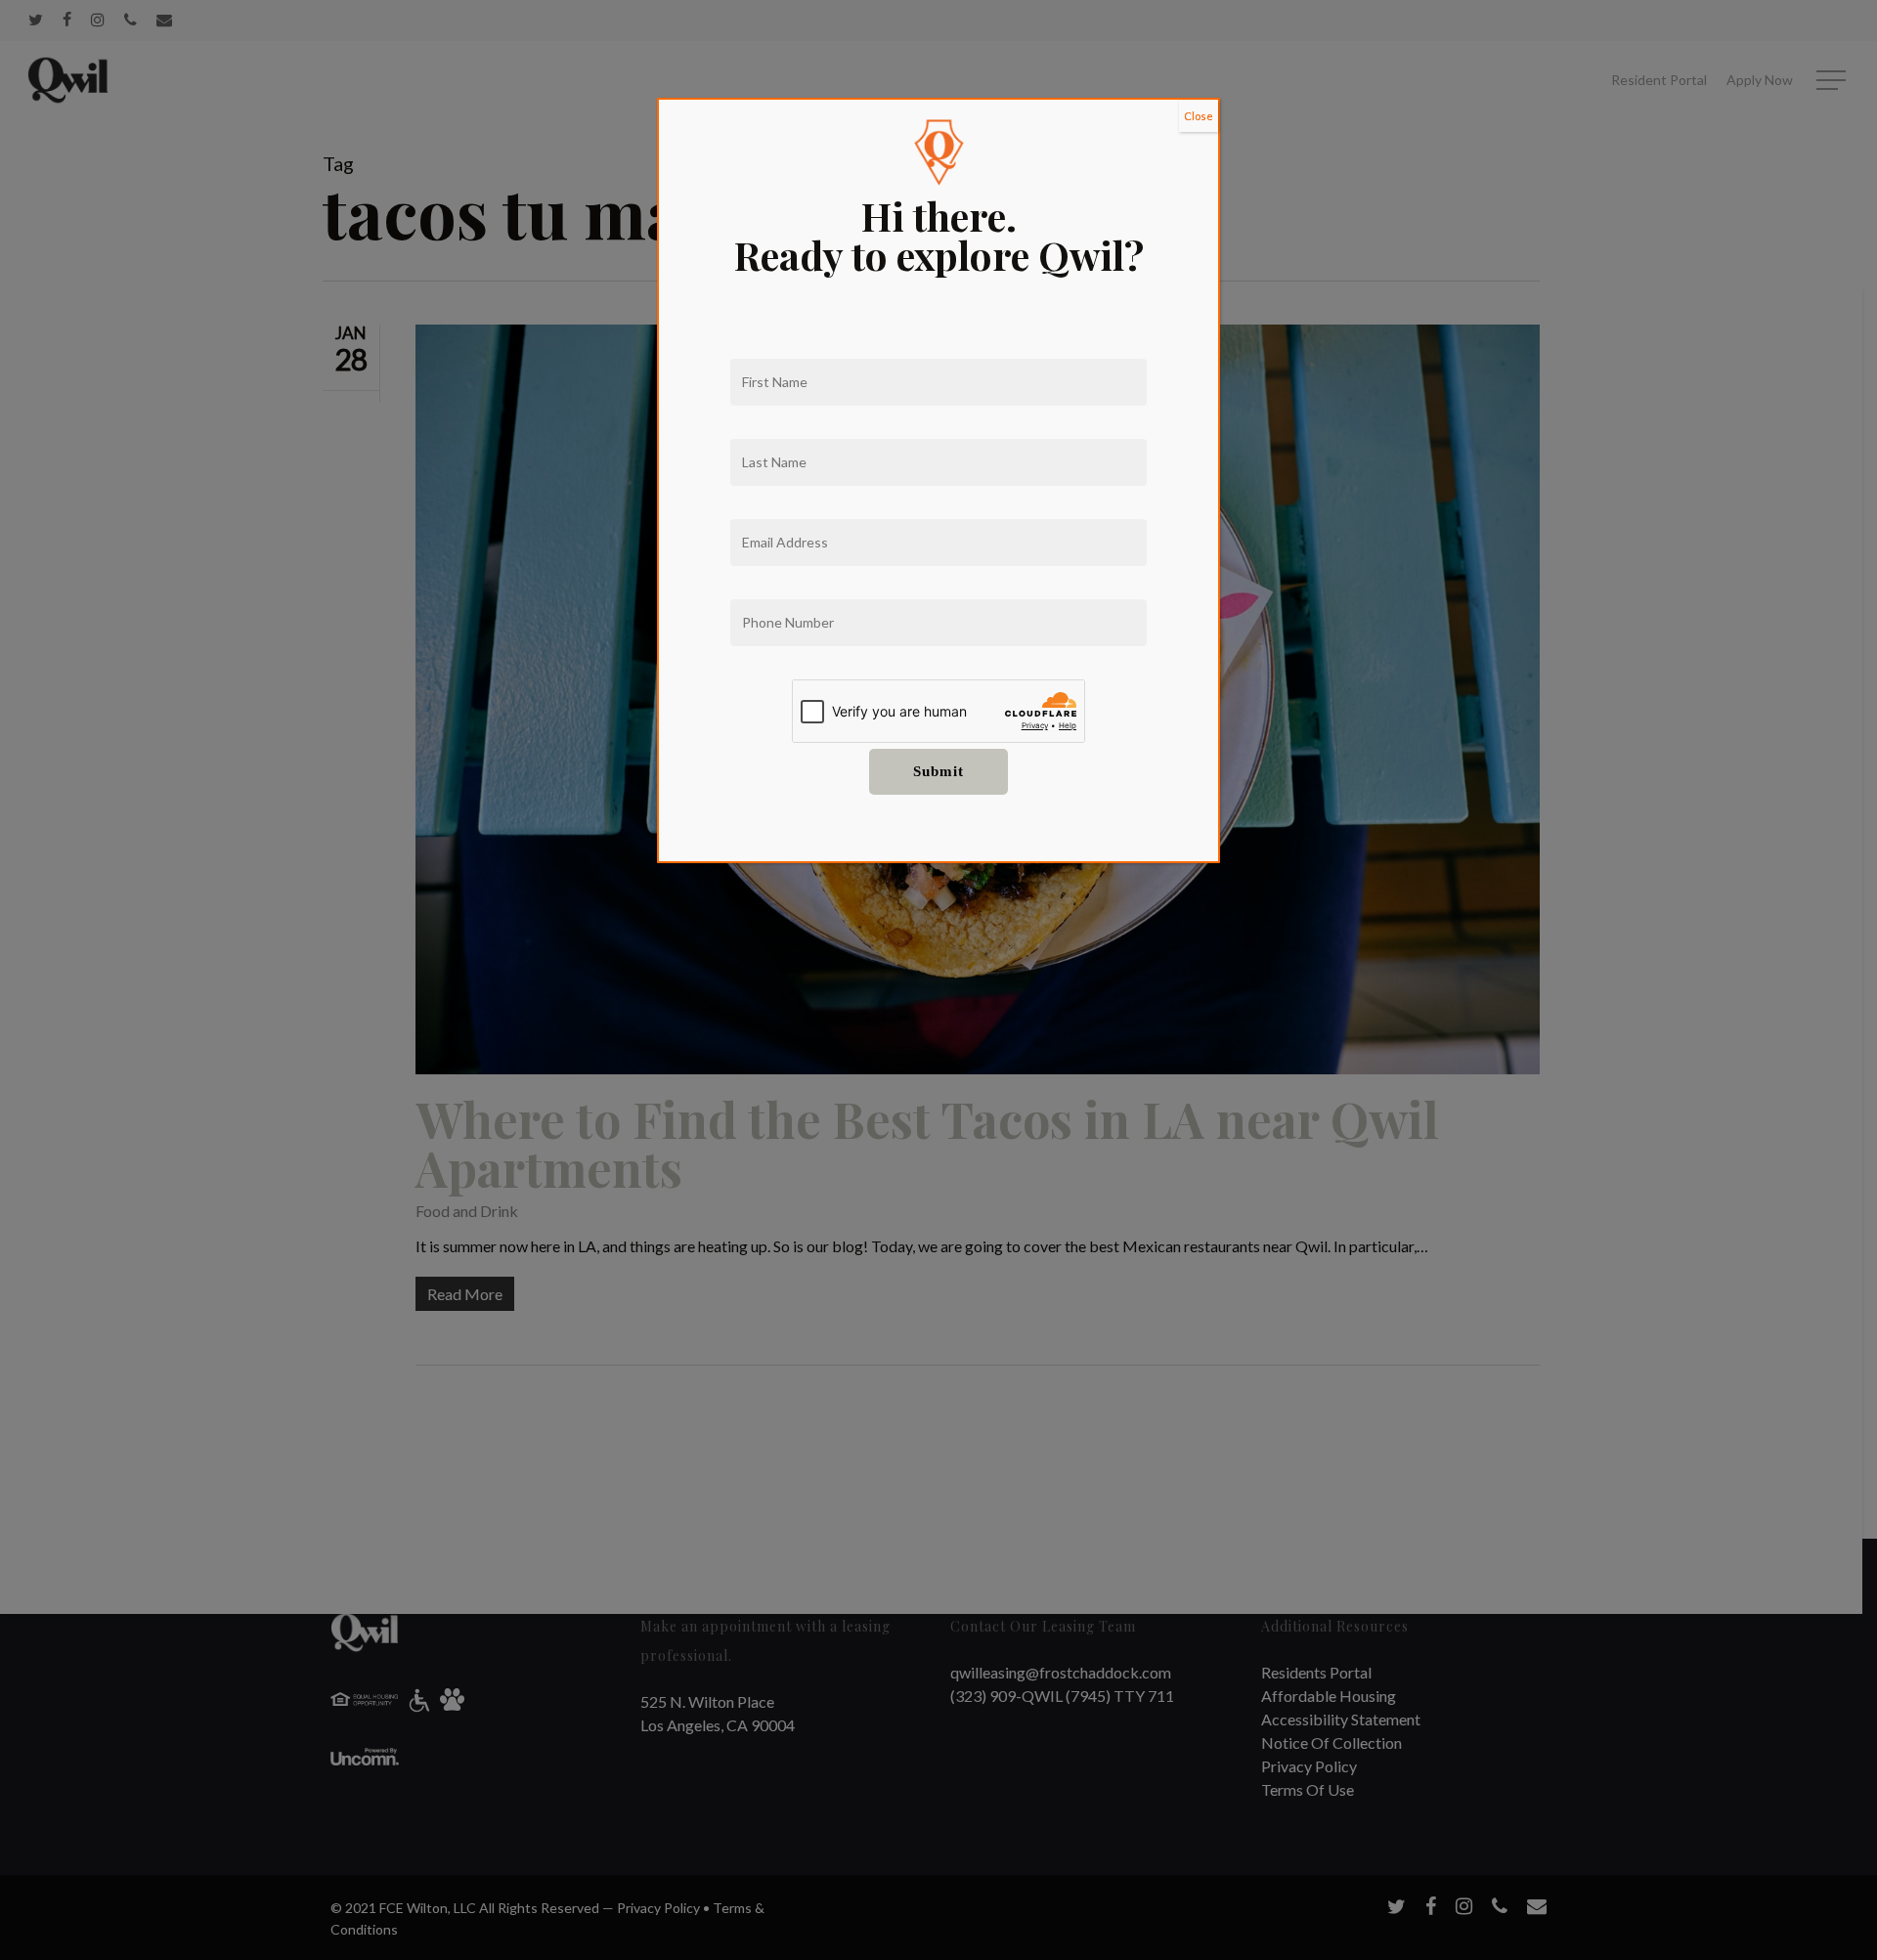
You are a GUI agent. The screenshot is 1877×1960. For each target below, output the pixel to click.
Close (1199, 116)
